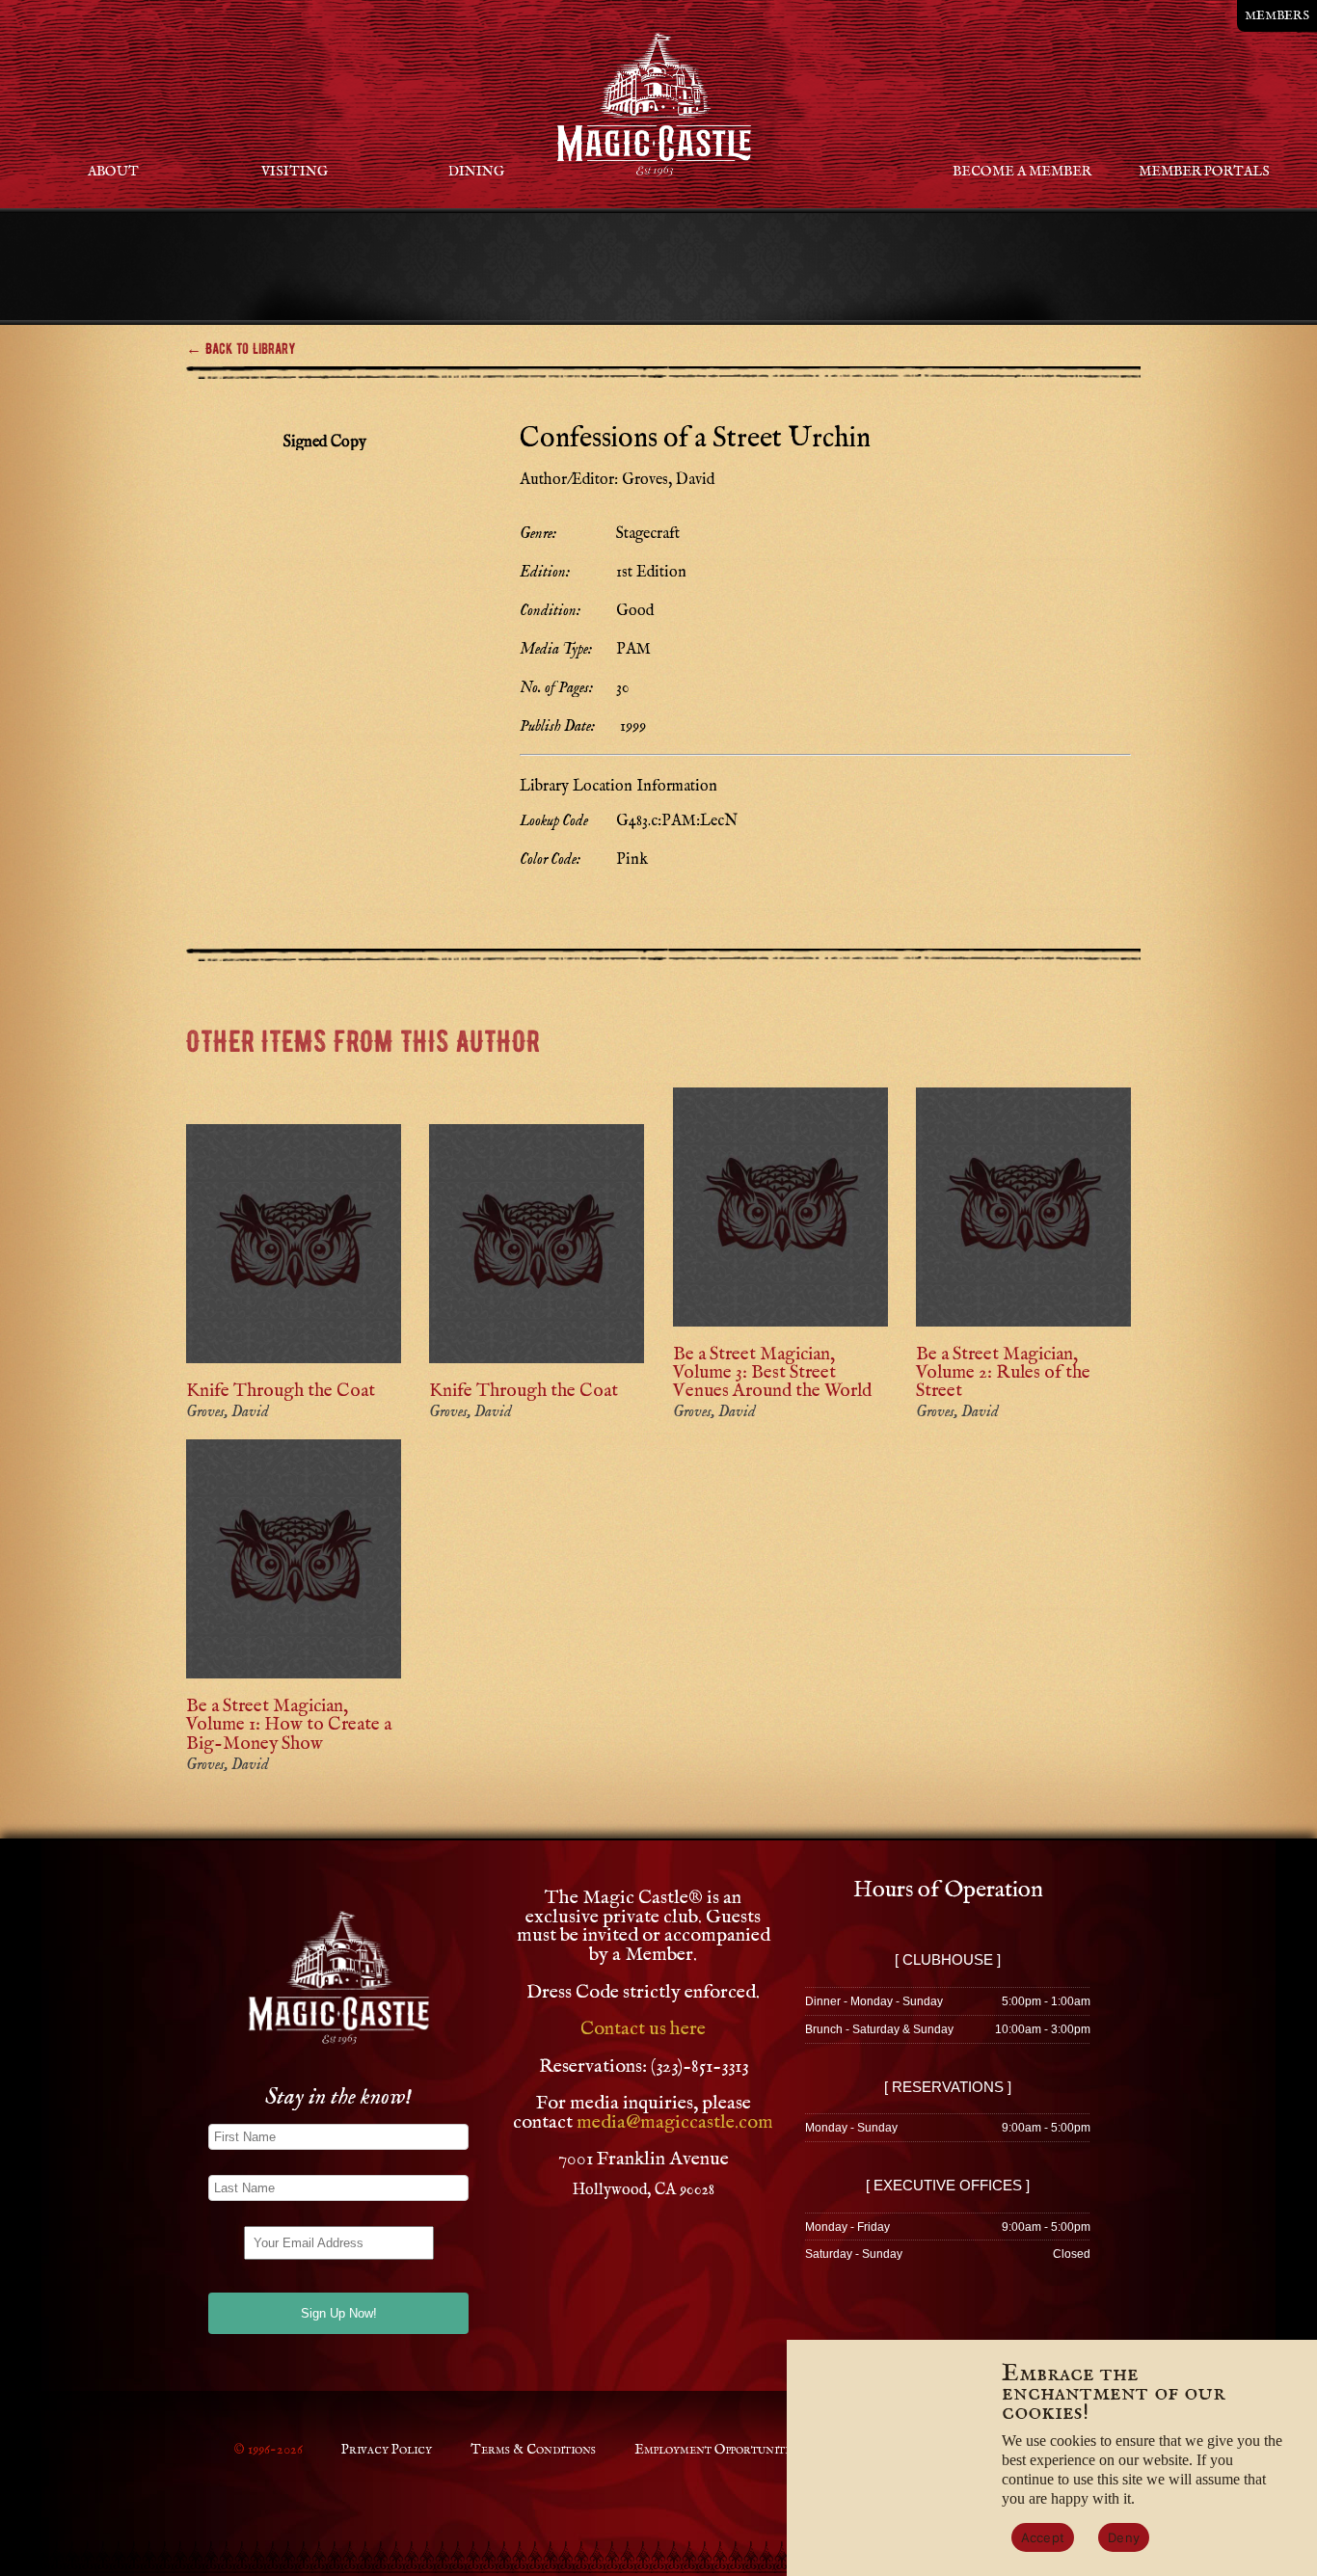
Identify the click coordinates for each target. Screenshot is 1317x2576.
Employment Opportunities (717, 2450)
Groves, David (228, 1412)
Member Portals (1204, 172)
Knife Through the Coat (281, 1391)
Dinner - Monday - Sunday (874, 2001)
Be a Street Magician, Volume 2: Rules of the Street (1003, 1373)
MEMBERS (1277, 16)
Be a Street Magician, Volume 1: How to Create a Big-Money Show (289, 1725)
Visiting (295, 172)
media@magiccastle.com (675, 2122)
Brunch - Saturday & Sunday (879, 2029)
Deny (1124, 2537)
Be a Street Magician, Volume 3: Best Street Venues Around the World (772, 1373)
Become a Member (1022, 172)
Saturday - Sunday (854, 2254)
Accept (1043, 2537)
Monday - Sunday (851, 2128)
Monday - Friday (847, 2227)
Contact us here (643, 2029)
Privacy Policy (387, 2450)
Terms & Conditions (533, 2450)
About (113, 172)
